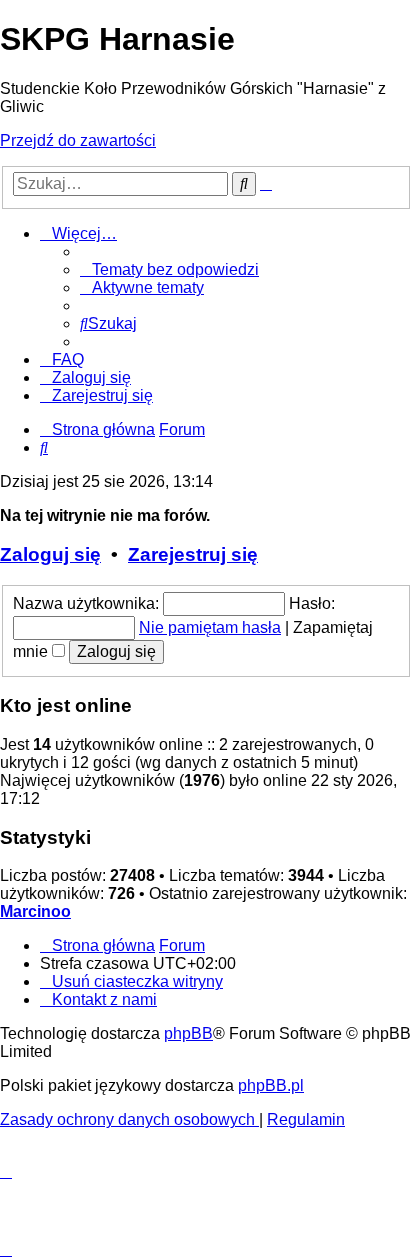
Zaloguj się (50, 554)
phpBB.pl (271, 1085)
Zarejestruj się (193, 554)
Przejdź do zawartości (78, 140)
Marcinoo (35, 911)
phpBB (188, 1033)
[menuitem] (169, 269)
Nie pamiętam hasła (210, 627)
